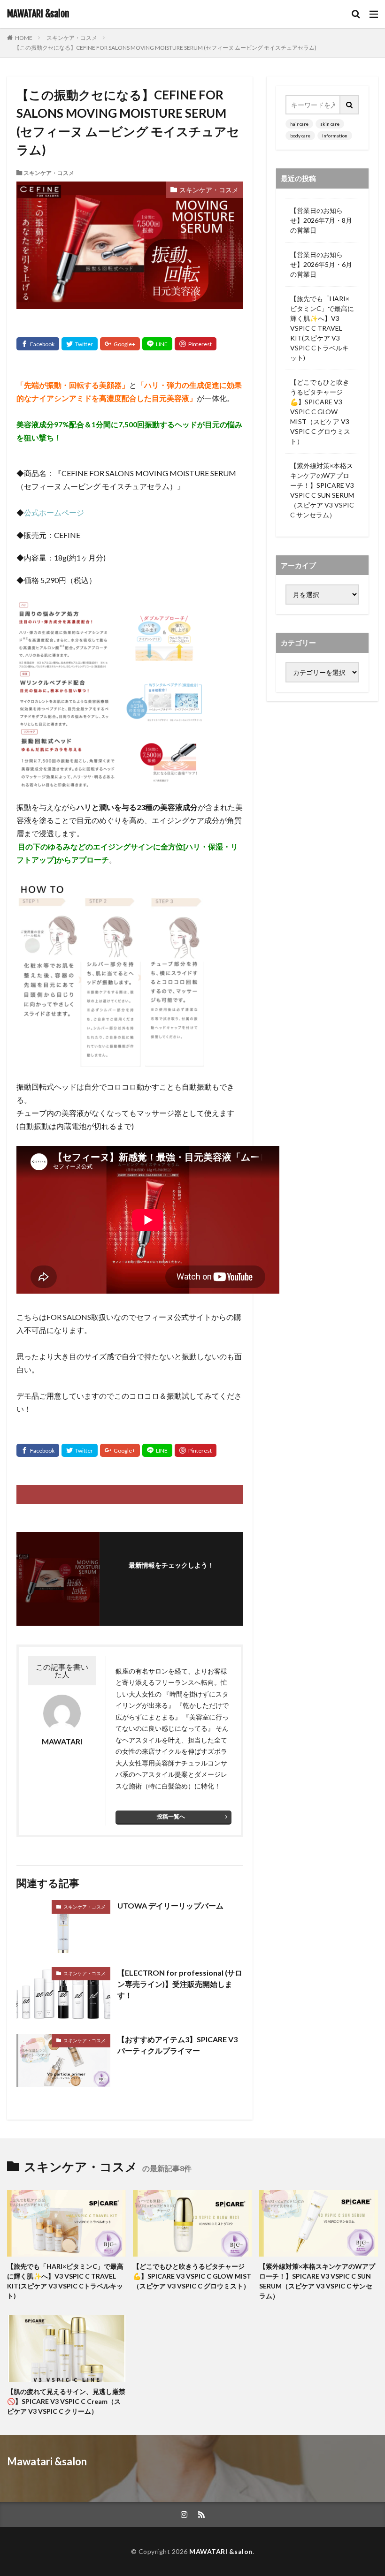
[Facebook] (38, 344)
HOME (24, 38)
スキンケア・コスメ (72, 38)
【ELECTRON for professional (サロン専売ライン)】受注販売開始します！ (180, 1984)
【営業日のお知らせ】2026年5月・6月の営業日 (321, 264)
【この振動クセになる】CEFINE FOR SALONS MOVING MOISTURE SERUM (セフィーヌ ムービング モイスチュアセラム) (165, 48)
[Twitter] (80, 344)
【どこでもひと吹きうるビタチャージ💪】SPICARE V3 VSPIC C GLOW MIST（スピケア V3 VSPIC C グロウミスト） (320, 412)
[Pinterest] (196, 344)
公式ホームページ (54, 512)
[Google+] (120, 344)
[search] (350, 105)
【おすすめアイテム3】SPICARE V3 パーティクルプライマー (177, 2045)
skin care (330, 124)
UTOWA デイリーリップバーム (170, 1905)
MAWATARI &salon (38, 14)
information (335, 136)
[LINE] (157, 344)
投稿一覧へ (171, 1816)
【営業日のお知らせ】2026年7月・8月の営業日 (321, 220)
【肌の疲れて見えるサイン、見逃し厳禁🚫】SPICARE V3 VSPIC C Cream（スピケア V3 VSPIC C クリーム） (66, 2401)
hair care (299, 124)
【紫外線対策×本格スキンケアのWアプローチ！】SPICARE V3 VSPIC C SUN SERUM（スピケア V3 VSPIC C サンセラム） (322, 490)
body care (300, 136)
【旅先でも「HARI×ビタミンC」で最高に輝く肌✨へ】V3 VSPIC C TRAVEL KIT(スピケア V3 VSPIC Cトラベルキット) (322, 328)
